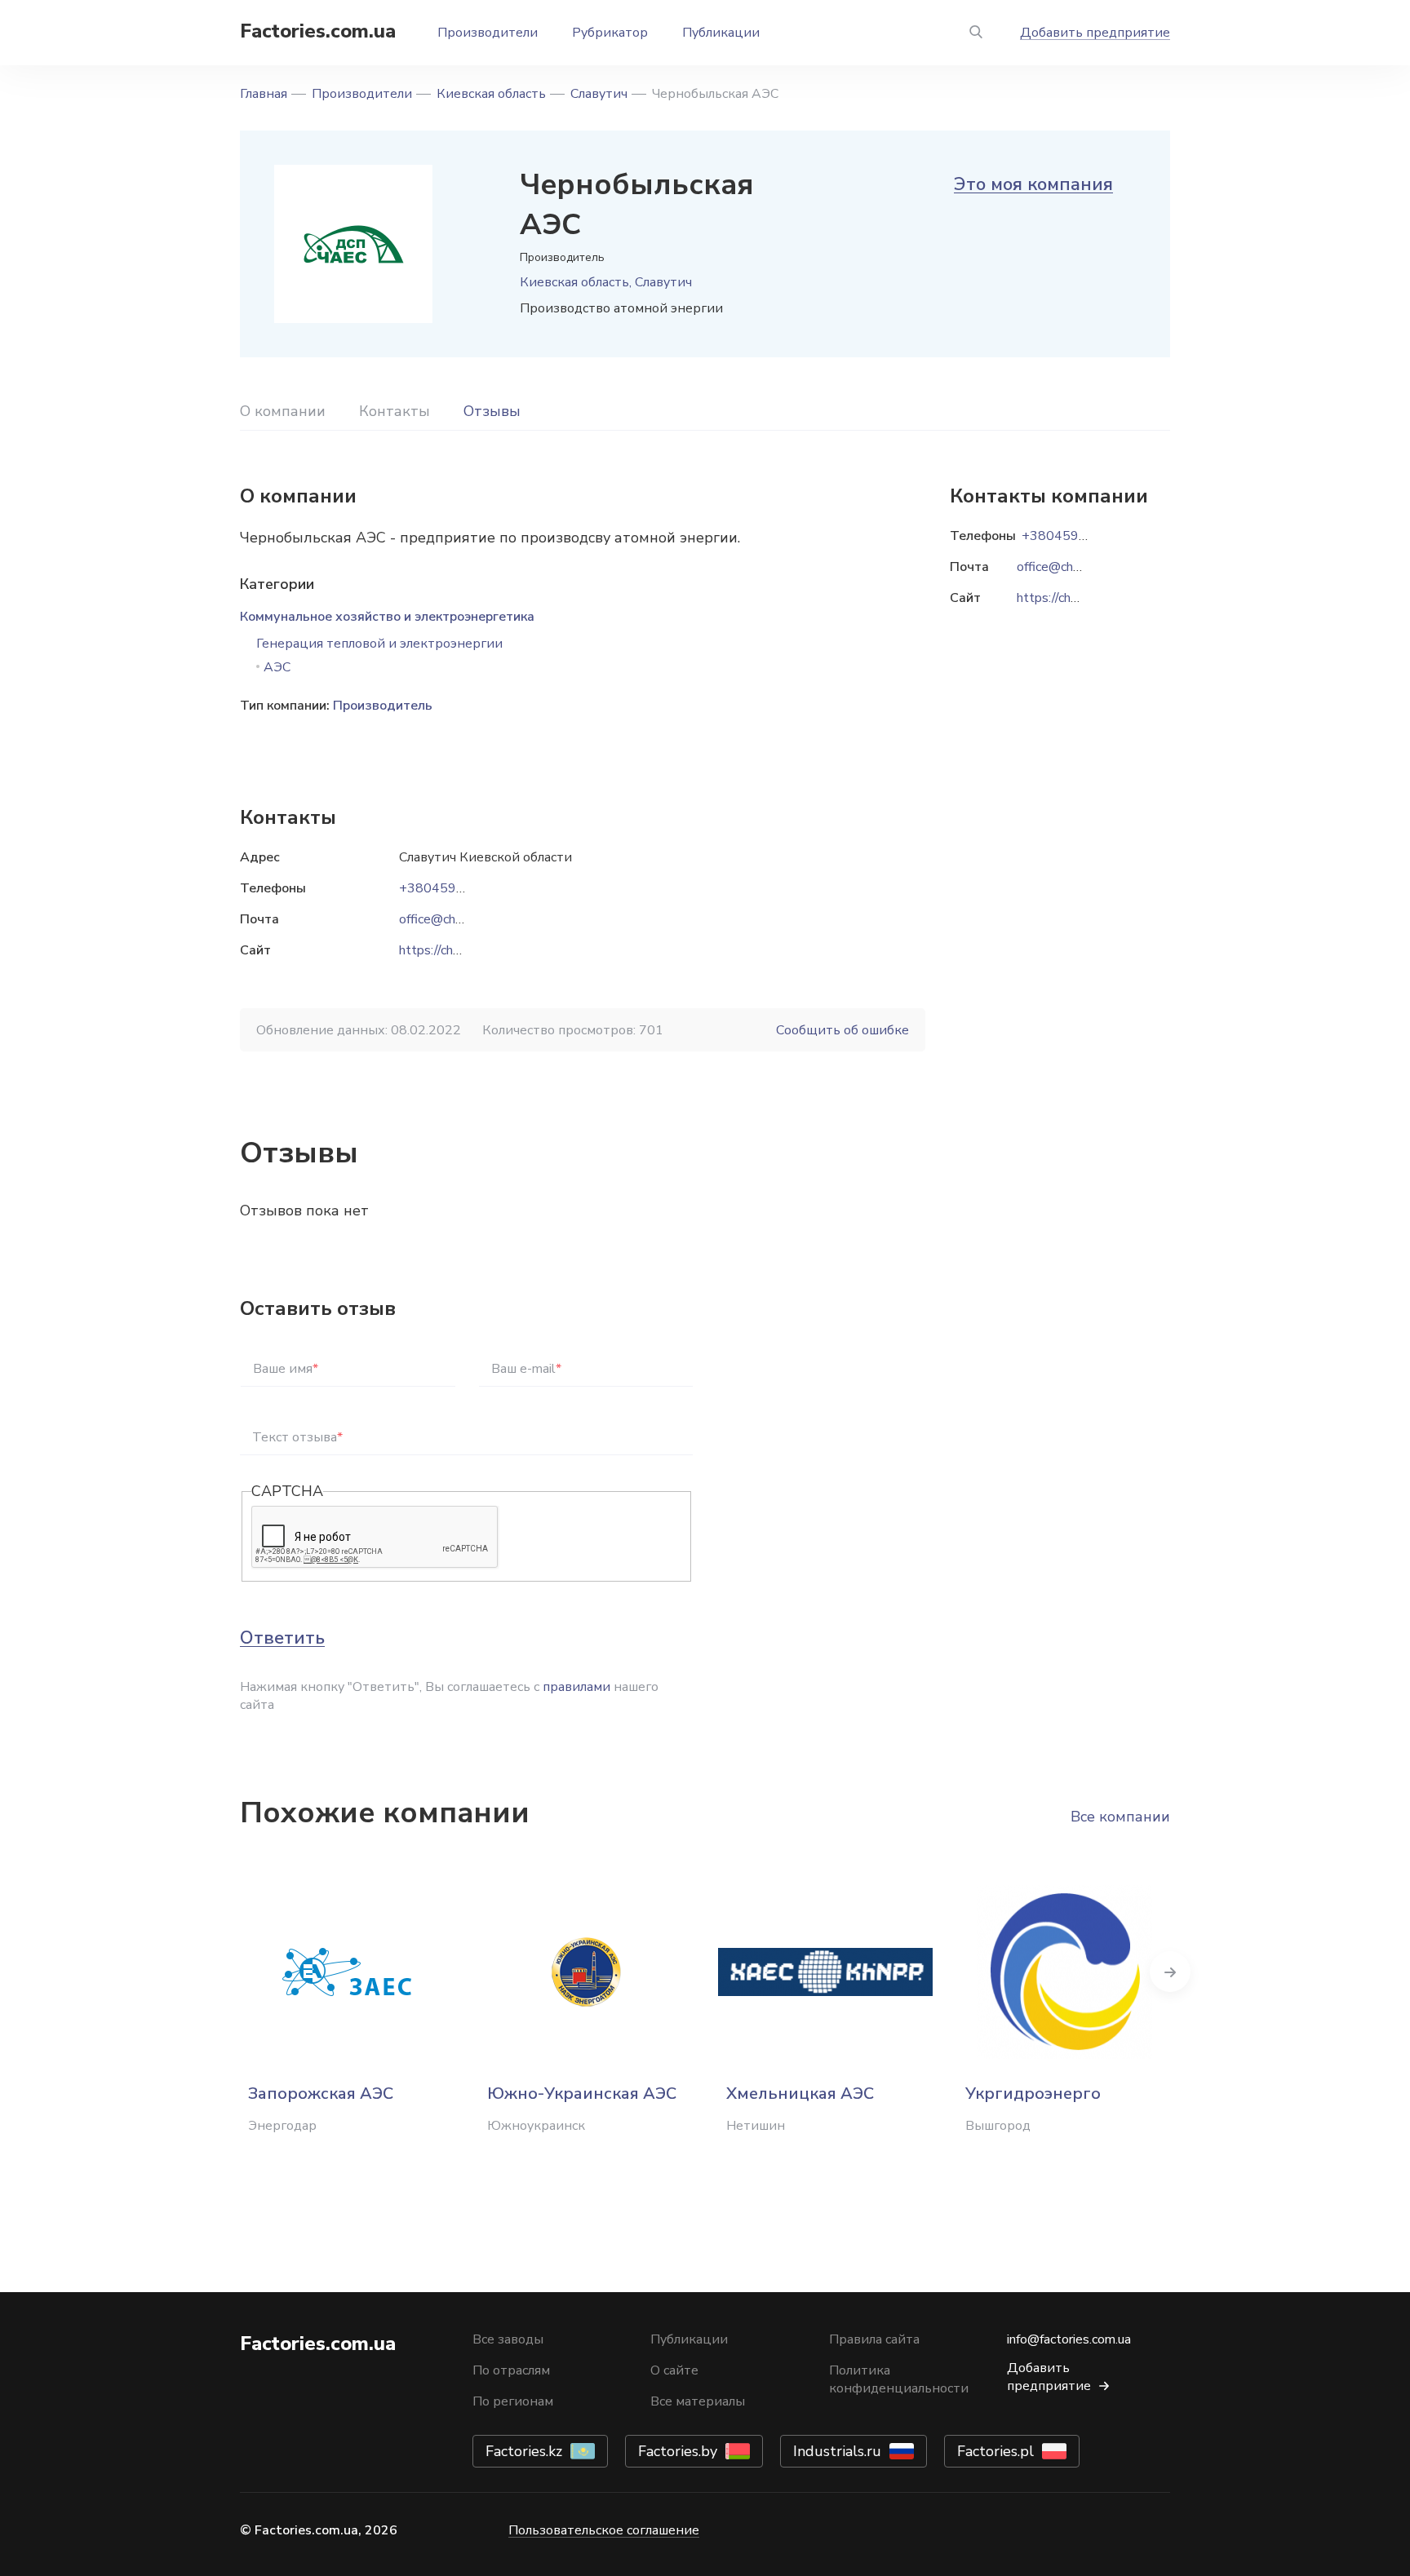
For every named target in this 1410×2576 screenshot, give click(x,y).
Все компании (1120, 1817)
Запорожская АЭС (321, 2094)
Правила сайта (874, 2339)
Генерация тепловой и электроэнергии (379, 644)
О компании (283, 411)
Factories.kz (524, 2451)
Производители (488, 33)
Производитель (383, 706)
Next (1170, 1972)
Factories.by (678, 2451)
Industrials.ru (837, 2451)
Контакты (395, 411)
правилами (576, 1687)
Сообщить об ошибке (842, 1030)
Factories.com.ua (318, 31)
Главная (264, 94)
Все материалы (698, 2401)
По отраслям (511, 2370)
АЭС (277, 667)
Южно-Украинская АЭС (582, 2094)
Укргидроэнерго (1033, 2094)
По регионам (513, 2401)
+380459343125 (452, 888)
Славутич (599, 94)
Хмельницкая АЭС (800, 2094)
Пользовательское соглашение (604, 2530)
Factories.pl (995, 2451)
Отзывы (492, 411)
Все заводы (508, 2339)
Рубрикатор (610, 33)
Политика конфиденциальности (899, 2379)
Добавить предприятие (1095, 33)
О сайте (674, 2370)
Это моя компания (1033, 184)
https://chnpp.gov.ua (456, 950)
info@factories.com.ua (1069, 2339)
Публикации (721, 33)
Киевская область (491, 94)
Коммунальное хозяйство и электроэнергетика (387, 617)
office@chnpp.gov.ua (457, 919)
